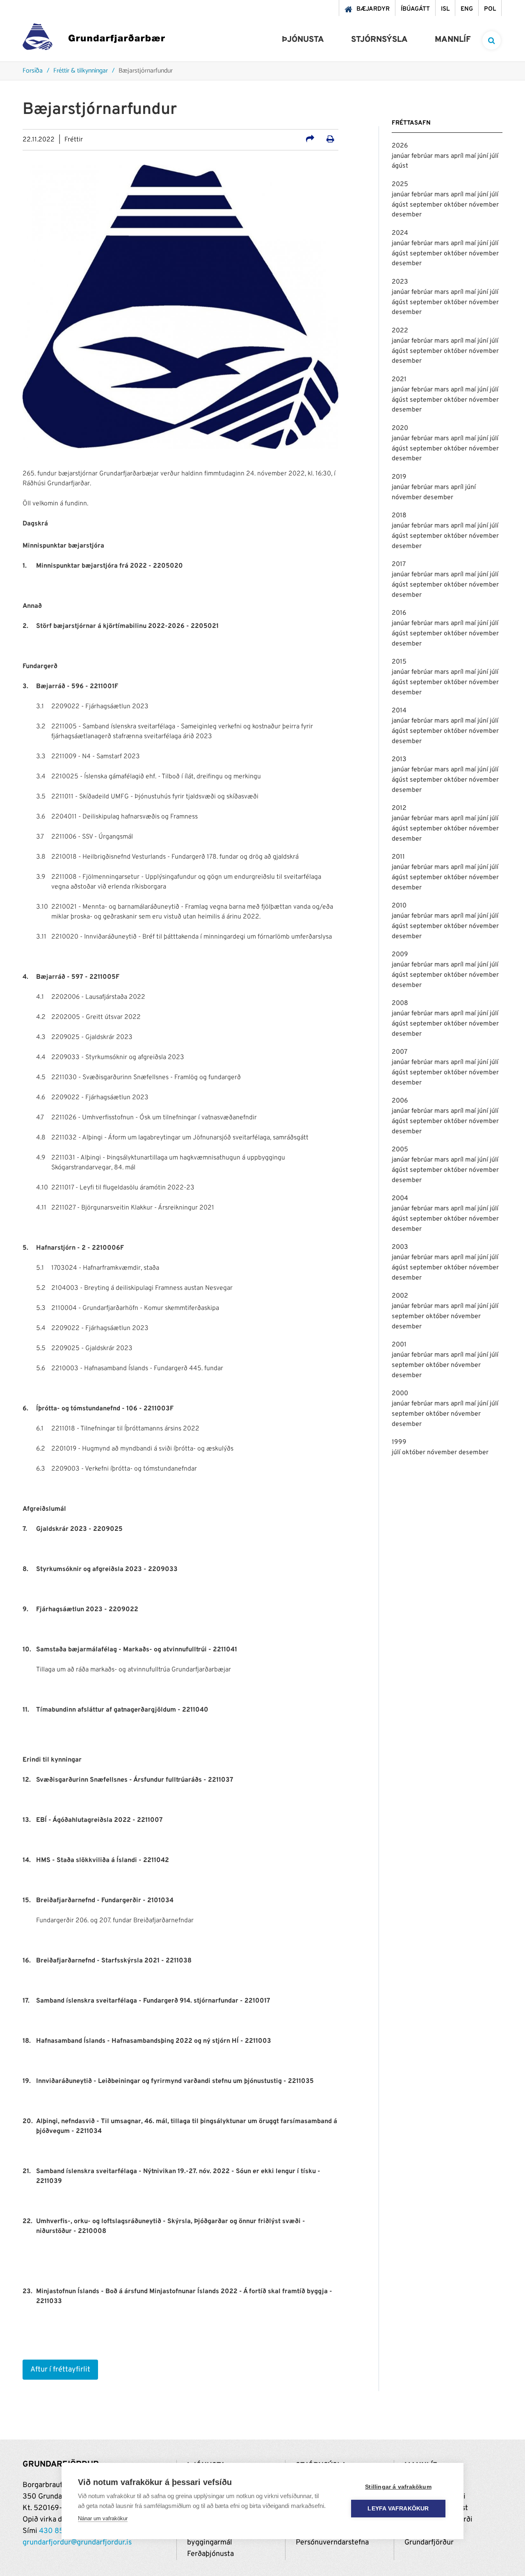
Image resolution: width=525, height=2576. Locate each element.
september (427, 205)
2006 (400, 1101)
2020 (400, 428)
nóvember (484, 205)
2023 (400, 282)
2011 (398, 857)
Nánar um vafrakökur (103, 2518)
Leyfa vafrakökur (398, 2509)
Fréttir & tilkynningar (81, 71)
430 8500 (56, 2531)
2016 (399, 613)
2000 (400, 1394)
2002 (400, 1296)
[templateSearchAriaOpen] (492, 40)
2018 (399, 516)
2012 (399, 808)
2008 (400, 1003)
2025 (400, 184)
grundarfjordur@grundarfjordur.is (77, 2543)
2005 (400, 1150)
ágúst (400, 166)
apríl (458, 156)
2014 (399, 711)
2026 (400, 146)
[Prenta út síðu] (330, 140)
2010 (399, 906)
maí (471, 156)
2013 (399, 759)
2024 (400, 233)
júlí (494, 156)
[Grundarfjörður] (94, 39)
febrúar (423, 156)
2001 (399, 1345)
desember (407, 215)
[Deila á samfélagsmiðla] (310, 140)
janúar (402, 156)
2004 (400, 1198)
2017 (399, 564)
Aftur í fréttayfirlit (60, 2370)
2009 (400, 955)
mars (443, 156)
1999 (399, 1442)
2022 (400, 331)
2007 (399, 1052)
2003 (400, 1247)
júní (484, 156)
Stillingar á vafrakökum (398, 2487)
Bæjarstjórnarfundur (146, 71)
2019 (399, 477)
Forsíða (33, 71)
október (456, 205)
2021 (399, 380)
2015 (399, 662)
